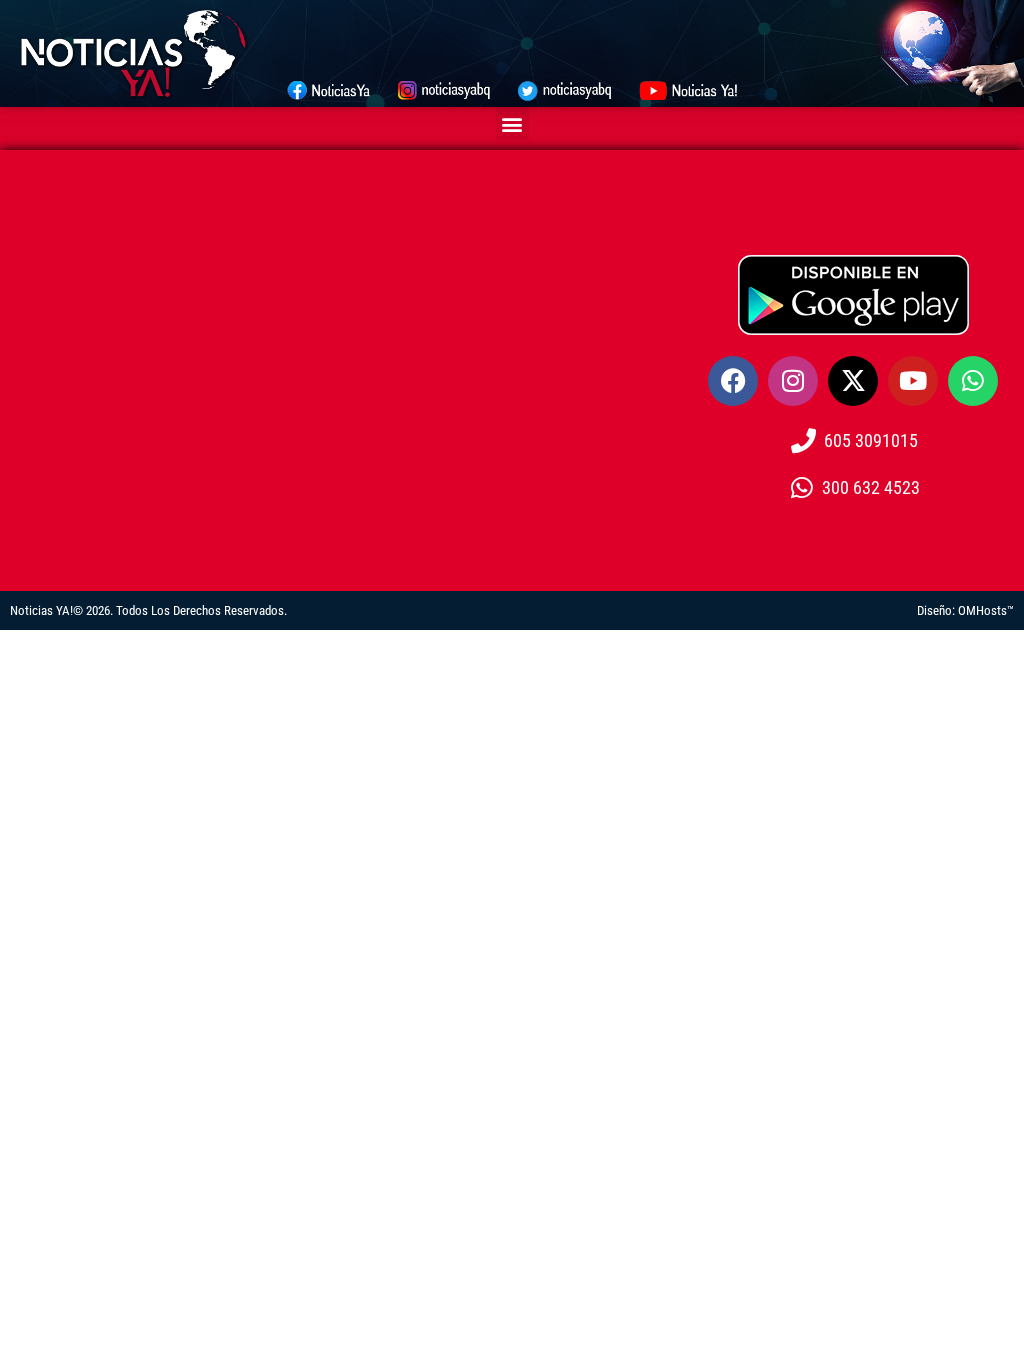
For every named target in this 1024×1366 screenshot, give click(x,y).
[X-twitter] (853, 381)
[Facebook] (733, 381)
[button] (512, 123)
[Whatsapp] (973, 381)
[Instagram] (793, 381)
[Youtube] (913, 381)
